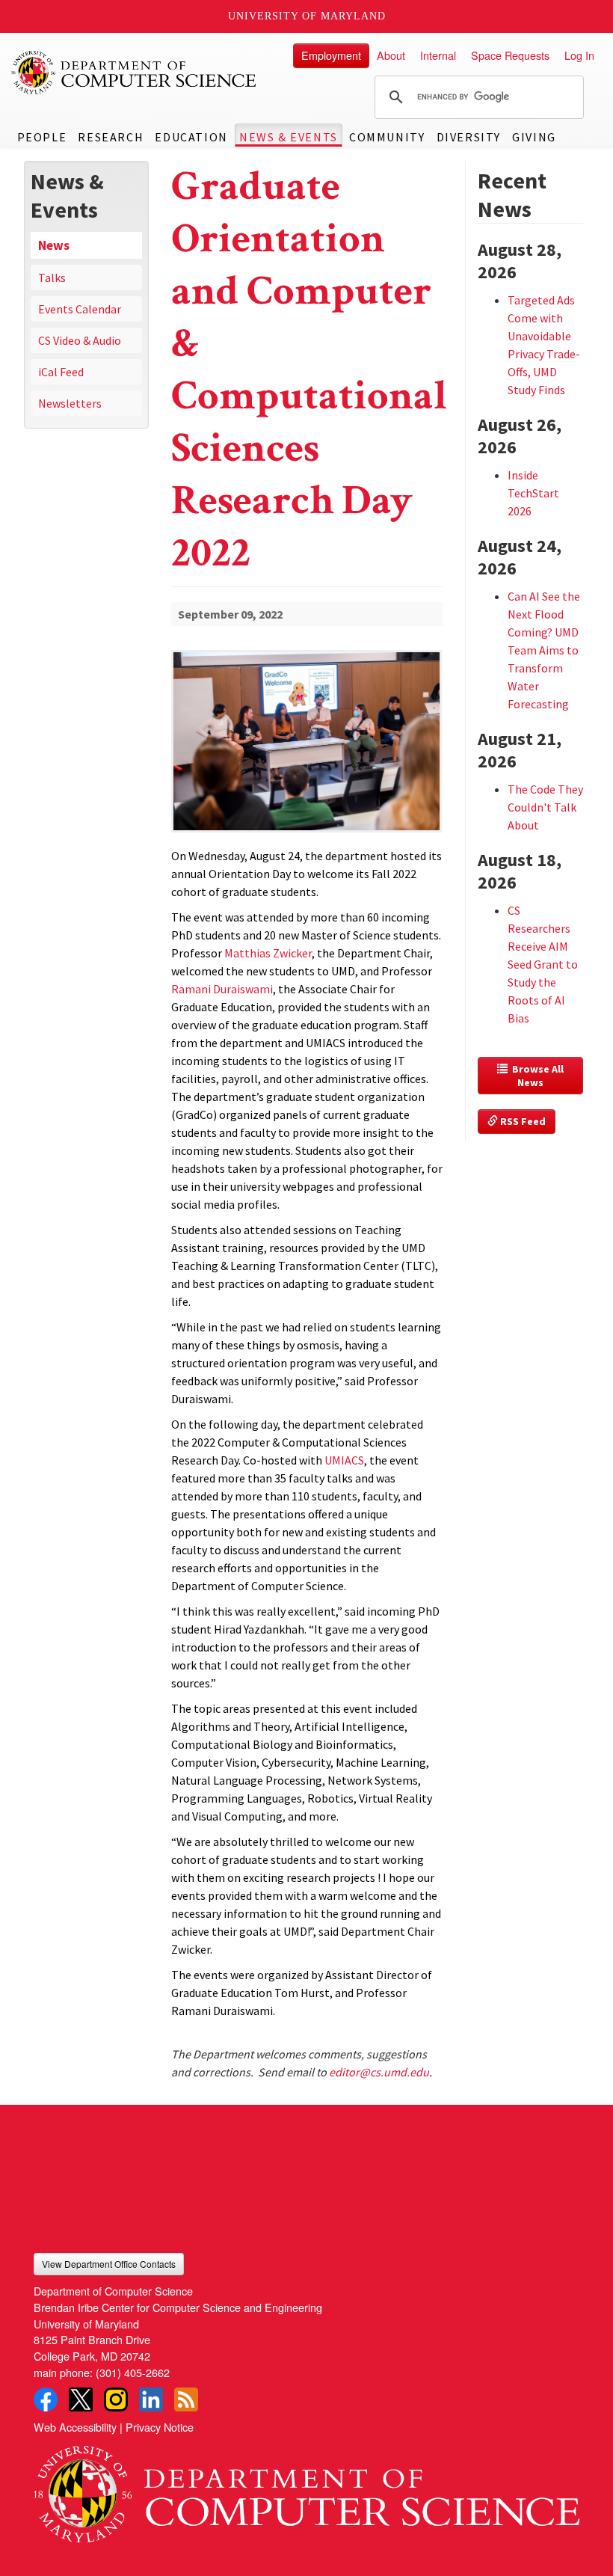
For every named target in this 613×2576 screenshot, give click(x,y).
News (54, 245)
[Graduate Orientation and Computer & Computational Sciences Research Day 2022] (307, 834)
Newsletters (70, 403)
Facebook (46, 2399)
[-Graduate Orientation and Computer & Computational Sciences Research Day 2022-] (307, 717)
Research (111, 137)
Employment (331, 55)
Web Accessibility (75, 2427)
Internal (438, 55)
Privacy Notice (160, 2427)
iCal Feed (61, 372)
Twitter (81, 2399)
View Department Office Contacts (109, 2264)
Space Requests (510, 55)
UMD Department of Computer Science (135, 73)
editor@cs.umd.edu (379, 2072)
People (42, 137)
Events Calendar (80, 309)
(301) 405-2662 (133, 2372)
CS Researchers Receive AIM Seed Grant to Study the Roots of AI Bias (543, 964)
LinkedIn (151, 2399)
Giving (534, 137)
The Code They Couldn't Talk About (545, 807)
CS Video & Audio (80, 340)
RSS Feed (522, 1121)
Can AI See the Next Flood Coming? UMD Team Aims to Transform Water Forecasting (544, 650)
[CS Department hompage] (306, 2489)
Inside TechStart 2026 (533, 493)
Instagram (116, 2399)
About (391, 55)
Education (191, 137)
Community (387, 137)
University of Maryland (307, 16)
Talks (52, 277)
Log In (579, 55)
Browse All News (537, 1076)
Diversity (469, 137)
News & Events (289, 137)
